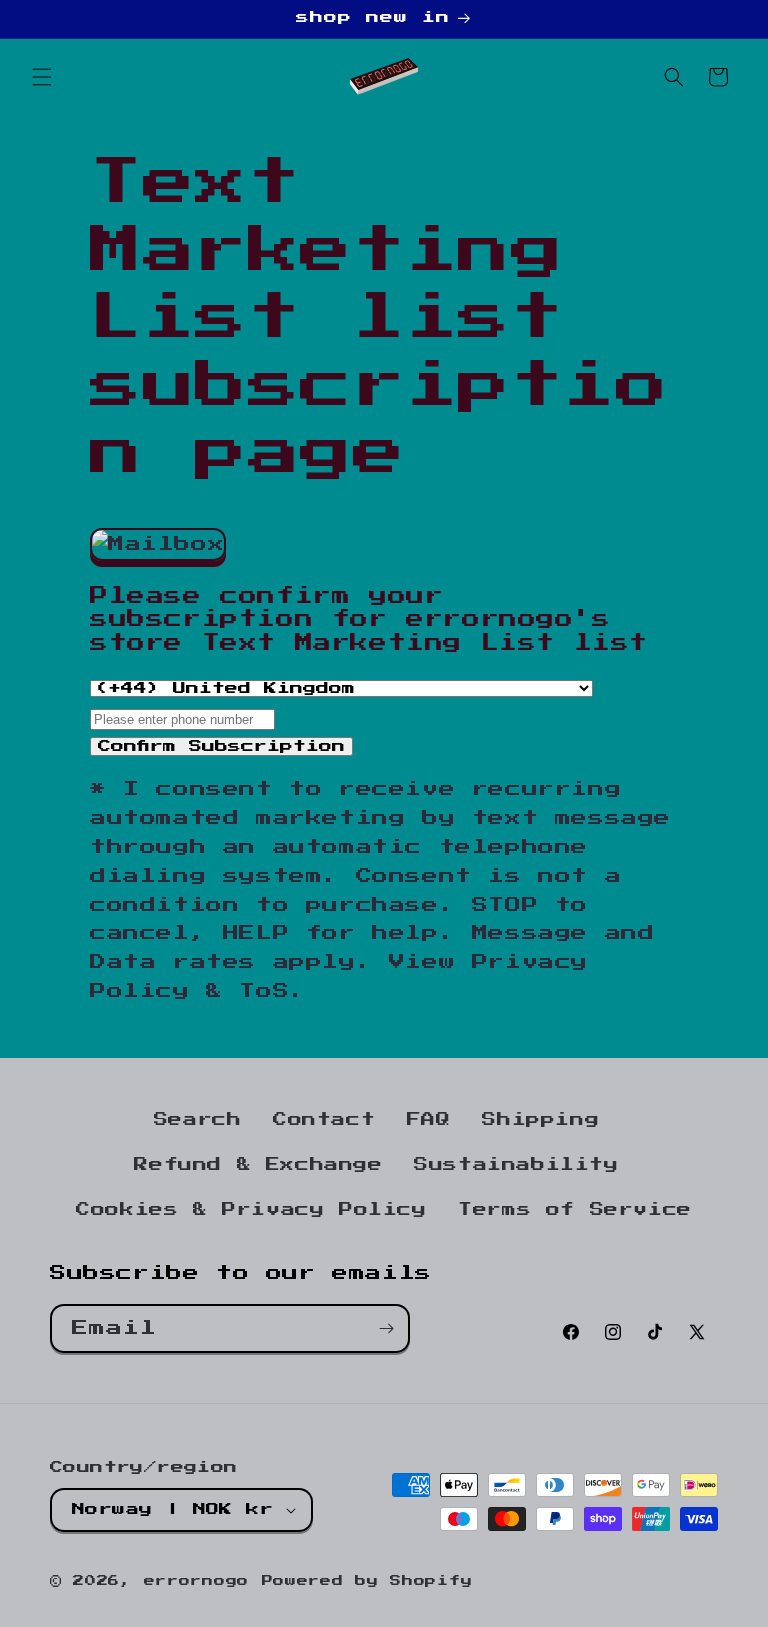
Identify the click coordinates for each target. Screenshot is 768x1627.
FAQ (429, 1120)
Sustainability (516, 1165)
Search (198, 1120)
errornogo (196, 1581)
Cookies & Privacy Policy (251, 1210)
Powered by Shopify (367, 1581)
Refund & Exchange (258, 1165)
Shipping (540, 1120)
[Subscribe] (386, 1328)
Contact (324, 1120)
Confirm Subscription (221, 746)
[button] (42, 77)
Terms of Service (575, 1210)
